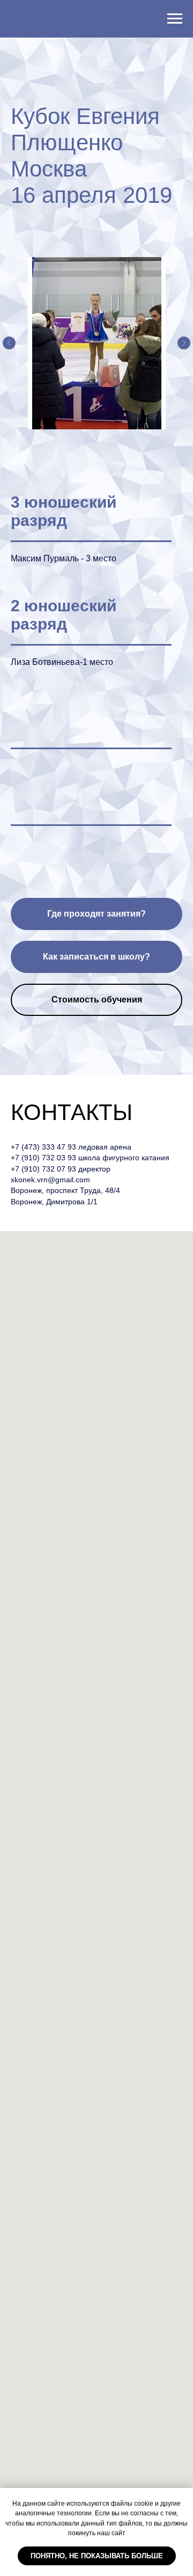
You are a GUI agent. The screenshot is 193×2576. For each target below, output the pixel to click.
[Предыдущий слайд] (9, 343)
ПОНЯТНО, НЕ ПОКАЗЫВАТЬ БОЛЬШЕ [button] (97, 2556)
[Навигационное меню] (175, 19)
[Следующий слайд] (184, 343)
